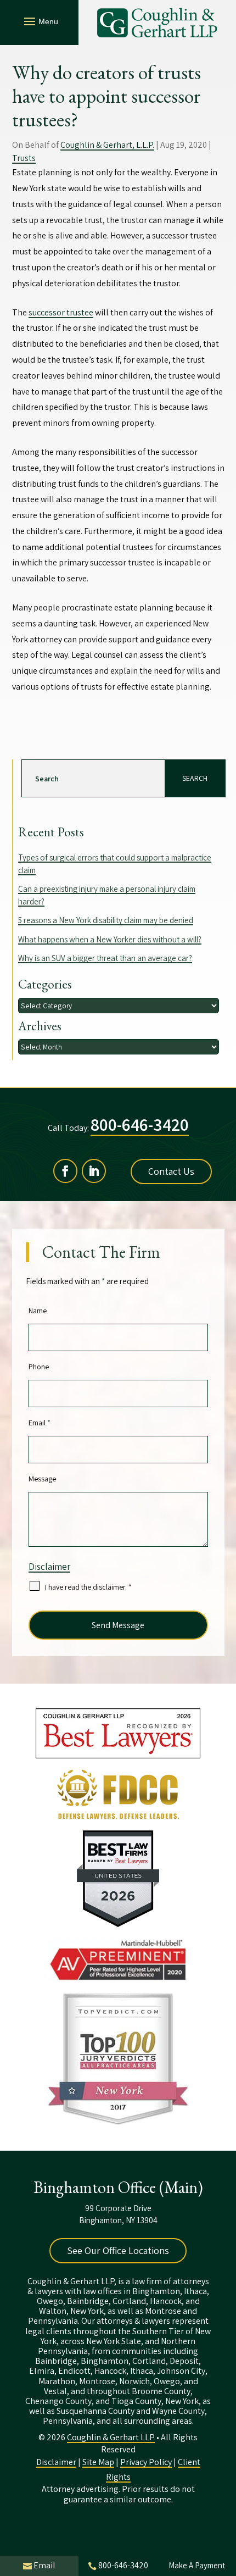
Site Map (98, 2462)
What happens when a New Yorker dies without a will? (110, 939)
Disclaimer (49, 1567)
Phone (39, 1367)
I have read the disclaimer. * (88, 1587)
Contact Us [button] (171, 1171)
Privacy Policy (146, 2462)
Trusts (24, 158)
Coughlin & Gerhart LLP (111, 2437)
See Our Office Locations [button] (118, 2250)
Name (38, 1311)
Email (40, 1423)
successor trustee (61, 312)
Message (42, 1479)
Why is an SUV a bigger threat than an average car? (105, 958)
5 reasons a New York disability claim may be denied (106, 920)
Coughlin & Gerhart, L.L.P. (107, 145)
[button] (40, 21)
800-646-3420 (140, 1124)
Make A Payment (197, 2565)
